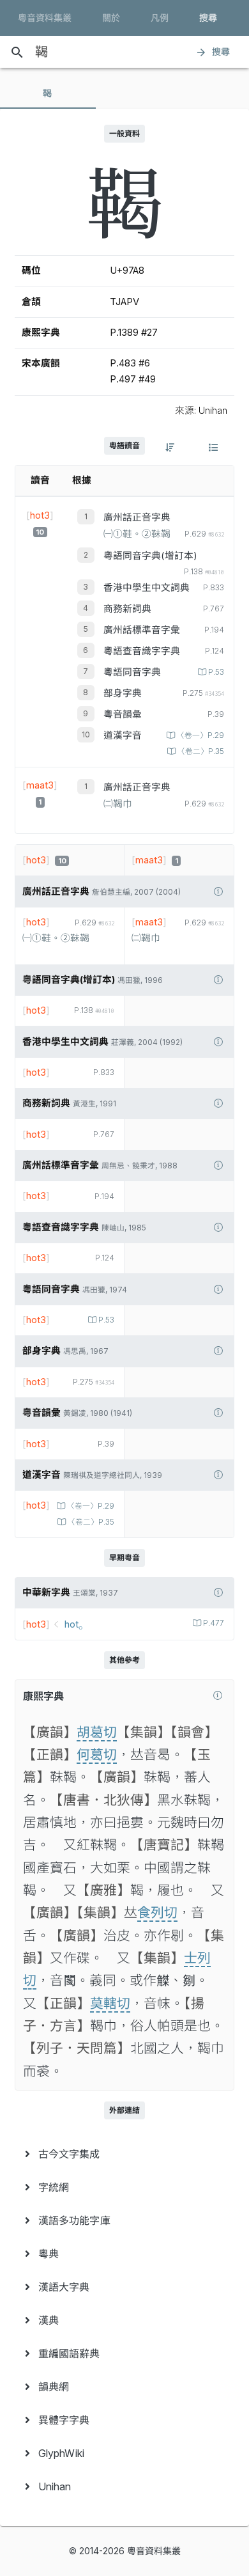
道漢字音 (123, 735)
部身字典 (123, 693)
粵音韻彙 (123, 714)
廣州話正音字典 (137, 517)
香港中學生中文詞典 (147, 588)
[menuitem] (124, 2154)
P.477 (214, 1623)
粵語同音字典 (132, 672)
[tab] (48, 93)
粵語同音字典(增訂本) (150, 556)
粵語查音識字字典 (142, 651)
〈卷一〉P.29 (200, 735)
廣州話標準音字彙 (142, 630)
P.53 (216, 672)
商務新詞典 (127, 609)
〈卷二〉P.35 (201, 751)
